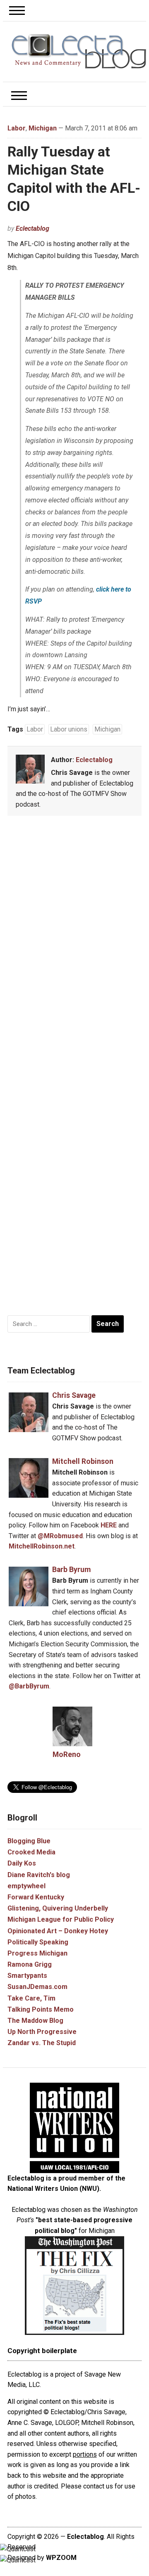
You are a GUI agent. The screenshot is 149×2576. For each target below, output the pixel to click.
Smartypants (27, 1976)
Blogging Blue (29, 1841)
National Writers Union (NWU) (53, 2189)
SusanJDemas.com (37, 1987)
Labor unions (69, 729)
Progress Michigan (37, 1953)
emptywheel (26, 1886)
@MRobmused (60, 1536)
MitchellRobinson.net (42, 1546)
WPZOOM (61, 2558)
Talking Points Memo (41, 2009)
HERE (109, 1525)
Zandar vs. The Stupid (42, 2043)
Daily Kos (22, 1863)
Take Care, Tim (31, 1998)
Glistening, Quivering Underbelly (58, 1908)
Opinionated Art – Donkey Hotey (58, 1931)
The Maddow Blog (35, 2021)
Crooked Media (31, 1852)
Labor (17, 128)
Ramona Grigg (30, 1964)
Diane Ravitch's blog (39, 1875)
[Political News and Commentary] (79, 51)
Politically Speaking (38, 1942)
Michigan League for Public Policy (61, 1919)
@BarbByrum (29, 1686)
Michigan (43, 128)
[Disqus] (75, 944)
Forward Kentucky (36, 1897)
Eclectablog (32, 228)
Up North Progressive (42, 2032)
